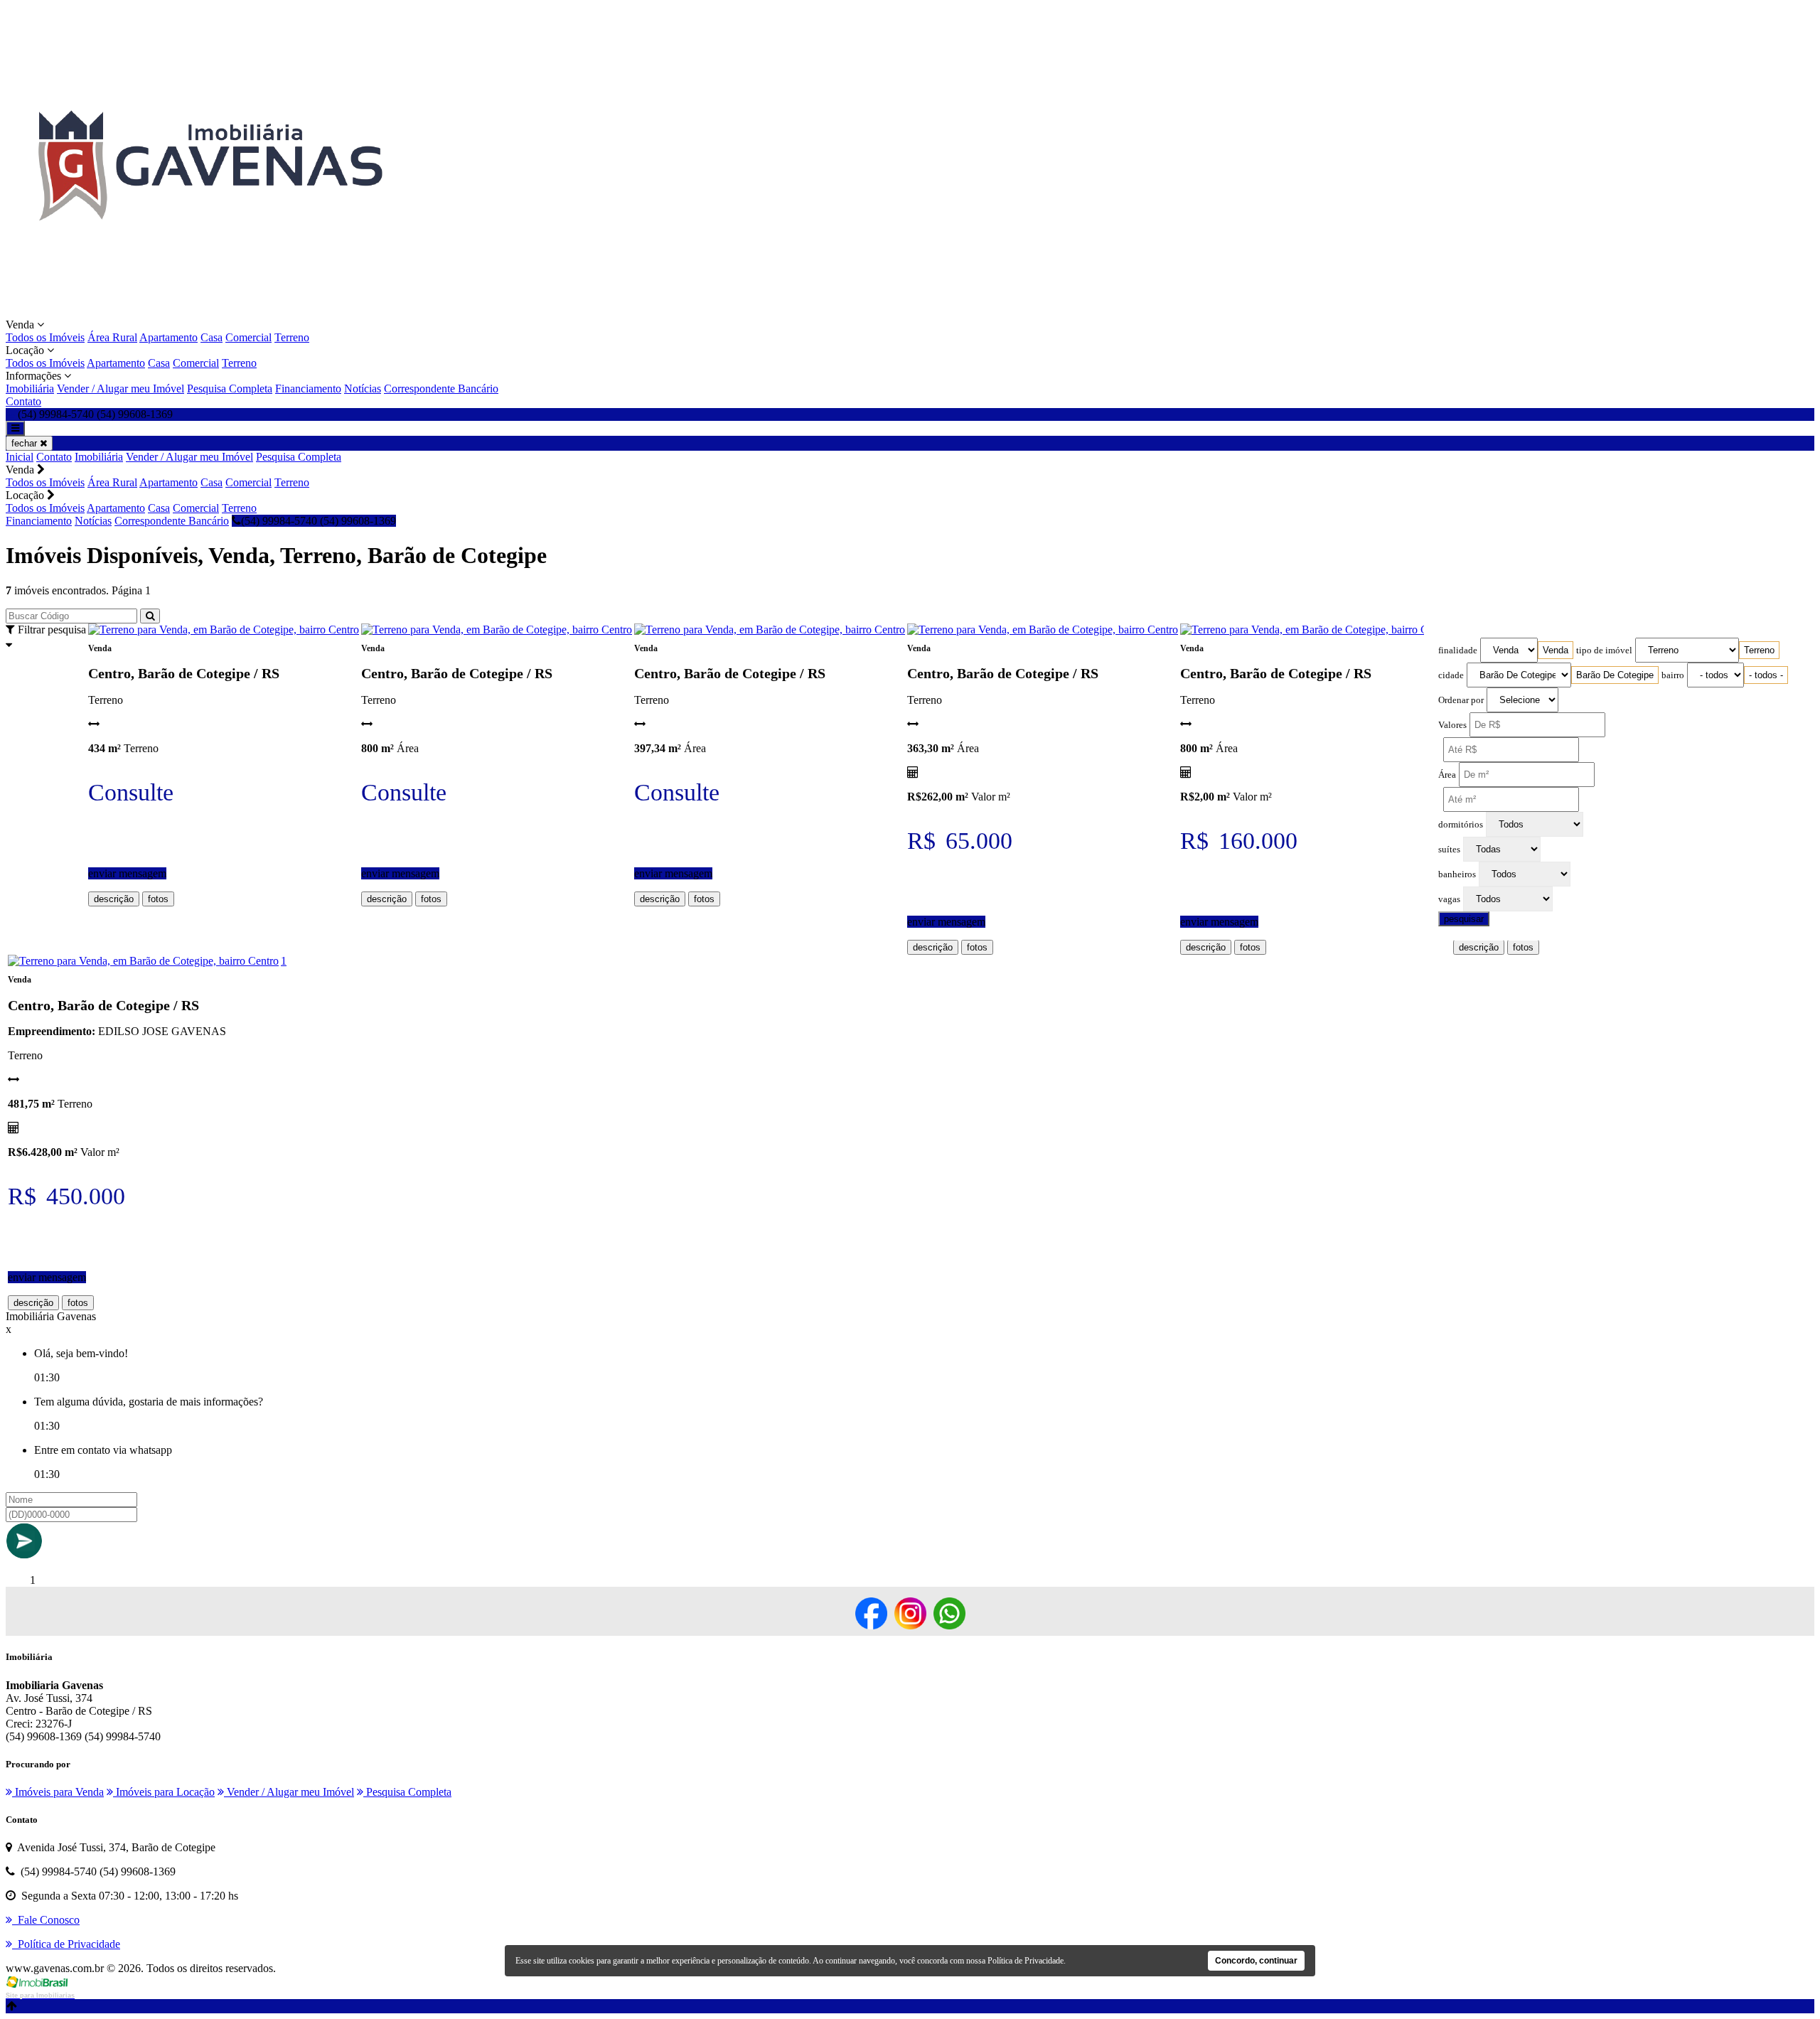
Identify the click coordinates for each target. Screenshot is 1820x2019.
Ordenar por (1461, 700)
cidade (1451, 675)
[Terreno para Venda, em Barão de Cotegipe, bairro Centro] (224, 630)
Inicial (20, 457)
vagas (1449, 899)
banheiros (1457, 874)
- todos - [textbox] (1766, 675)
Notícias (363, 389)
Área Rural (112, 337)
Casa (212, 337)
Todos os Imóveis (45, 337)
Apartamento (168, 337)
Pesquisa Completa (230, 389)
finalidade (1458, 650)
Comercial (248, 337)
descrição (114, 899)
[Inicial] (209, 312)
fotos (158, 899)
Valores (1452, 725)
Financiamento (308, 389)
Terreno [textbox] (1759, 650)
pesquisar (1464, 919)
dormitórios (1461, 825)
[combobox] (1556, 650)
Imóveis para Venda (58, 1792)
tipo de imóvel (1604, 650)
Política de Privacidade (1026, 1961)
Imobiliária (30, 389)
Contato (23, 401)
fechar (26, 443)
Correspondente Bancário (441, 389)
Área (1447, 775)
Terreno (292, 337)
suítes (1449, 850)
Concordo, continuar (1256, 1961)
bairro (1673, 675)
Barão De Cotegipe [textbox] (1615, 675)
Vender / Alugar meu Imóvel (121, 389)
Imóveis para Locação (164, 1792)
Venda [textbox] (1556, 650)
